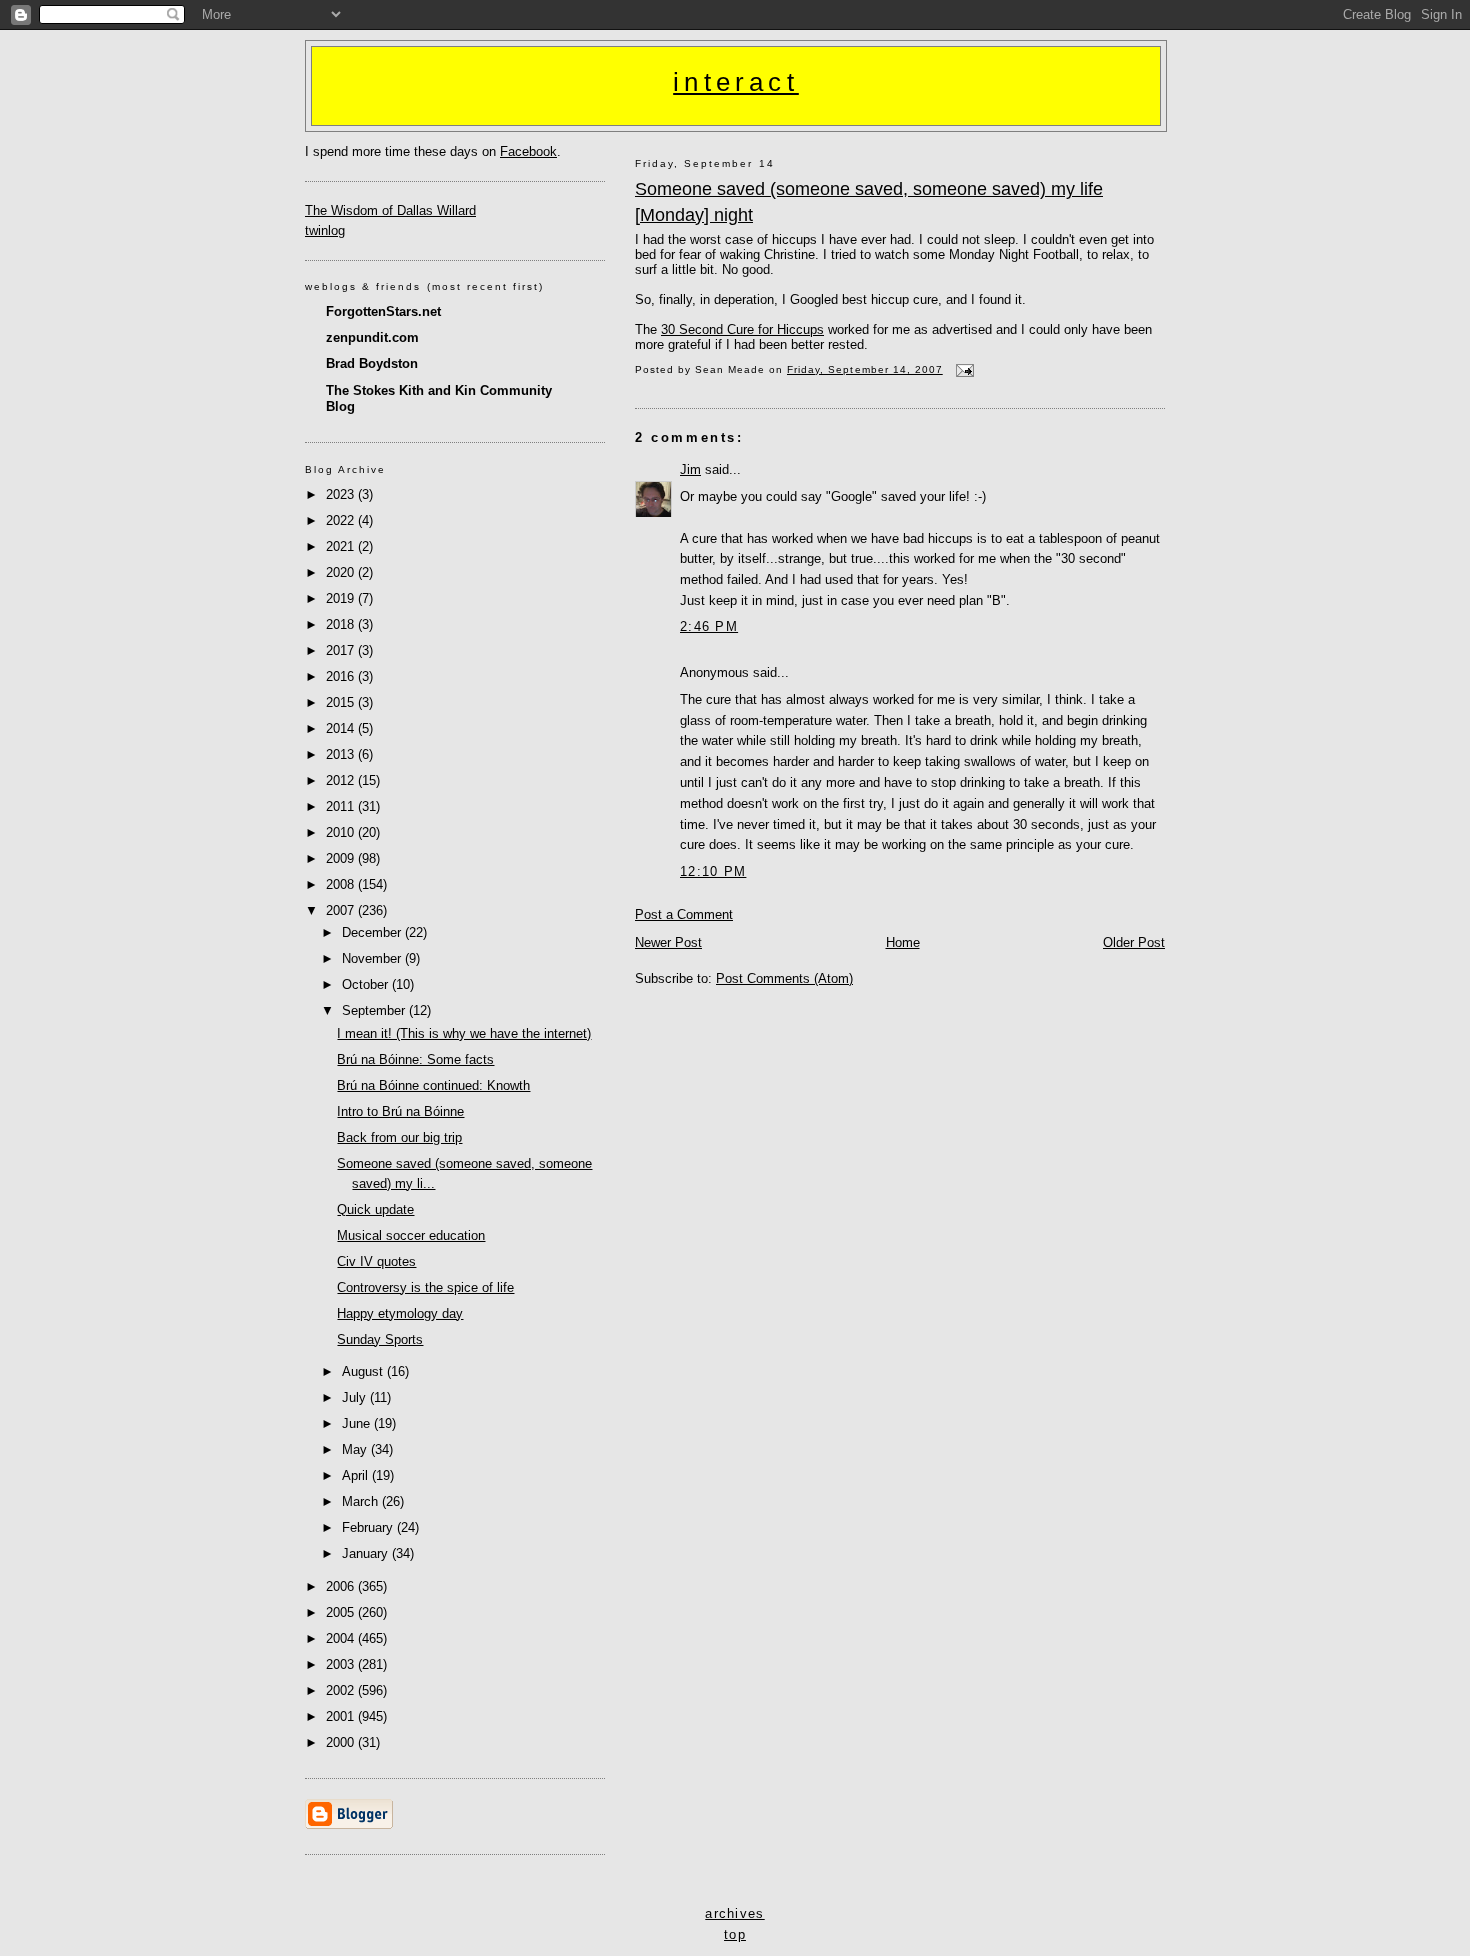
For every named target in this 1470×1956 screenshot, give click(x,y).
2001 (342, 1716)
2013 (342, 754)
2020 (342, 572)
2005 (342, 1612)
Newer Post (668, 942)
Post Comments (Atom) (784, 978)
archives (734, 1913)
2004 (342, 1638)
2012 (342, 780)
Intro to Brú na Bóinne (400, 1111)
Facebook (528, 151)
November (373, 958)
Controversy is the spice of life (425, 1287)
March (362, 1501)
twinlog (325, 230)
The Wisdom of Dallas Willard (390, 210)
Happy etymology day (400, 1313)
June (358, 1423)
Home (903, 942)
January (367, 1553)
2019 (342, 598)
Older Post (1134, 942)
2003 (342, 1664)
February (369, 1527)
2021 (342, 546)
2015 (342, 702)
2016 (342, 676)
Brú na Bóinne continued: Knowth (433, 1085)
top (735, 1934)
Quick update (375, 1209)
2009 (342, 858)
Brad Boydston (372, 363)
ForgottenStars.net (383, 311)
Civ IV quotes (376, 1261)
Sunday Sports (380, 1339)
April (357, 1475)
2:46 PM (709, 626)
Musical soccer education (411, 1235)
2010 (342, 832)
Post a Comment (684, 914)
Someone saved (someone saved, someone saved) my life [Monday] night (869, 201)
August (364, 1371)
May (356, 1449)
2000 (342, 1742)
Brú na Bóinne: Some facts (415, 1059)
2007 (342, 910)
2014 (342, 728)
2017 (342, 650)
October (367, 984)
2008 (342, 884)
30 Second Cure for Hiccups (742, 329)
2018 (342, 624)
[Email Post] (962, 369)
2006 (342, 1586)
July (356, 1397)
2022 (342, 520)
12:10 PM (713, 871)
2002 (342, 1690)
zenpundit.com (372, 337)
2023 (342, 494)
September (375, 1010)
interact (736, 82)
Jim (690, 469)
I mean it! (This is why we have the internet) (464, 1033)
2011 (342, 806)
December (373, 932)
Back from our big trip (399, 1137)
